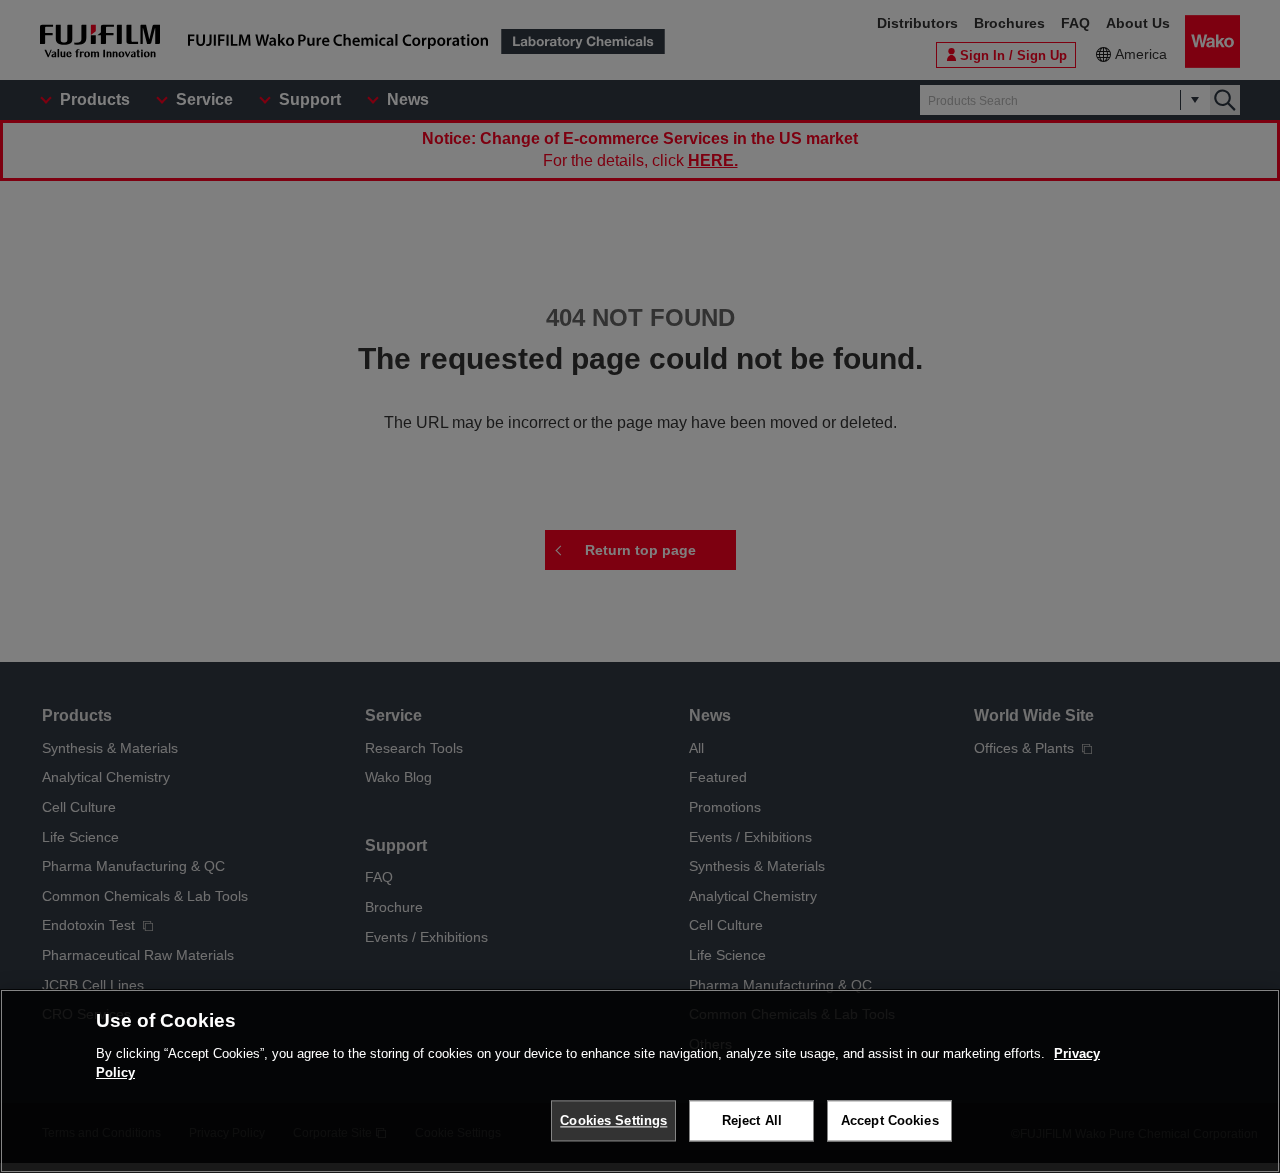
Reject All (752, 1120)
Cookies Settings (613, 1120)
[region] (640, 1081)
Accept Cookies (890, 1120)
